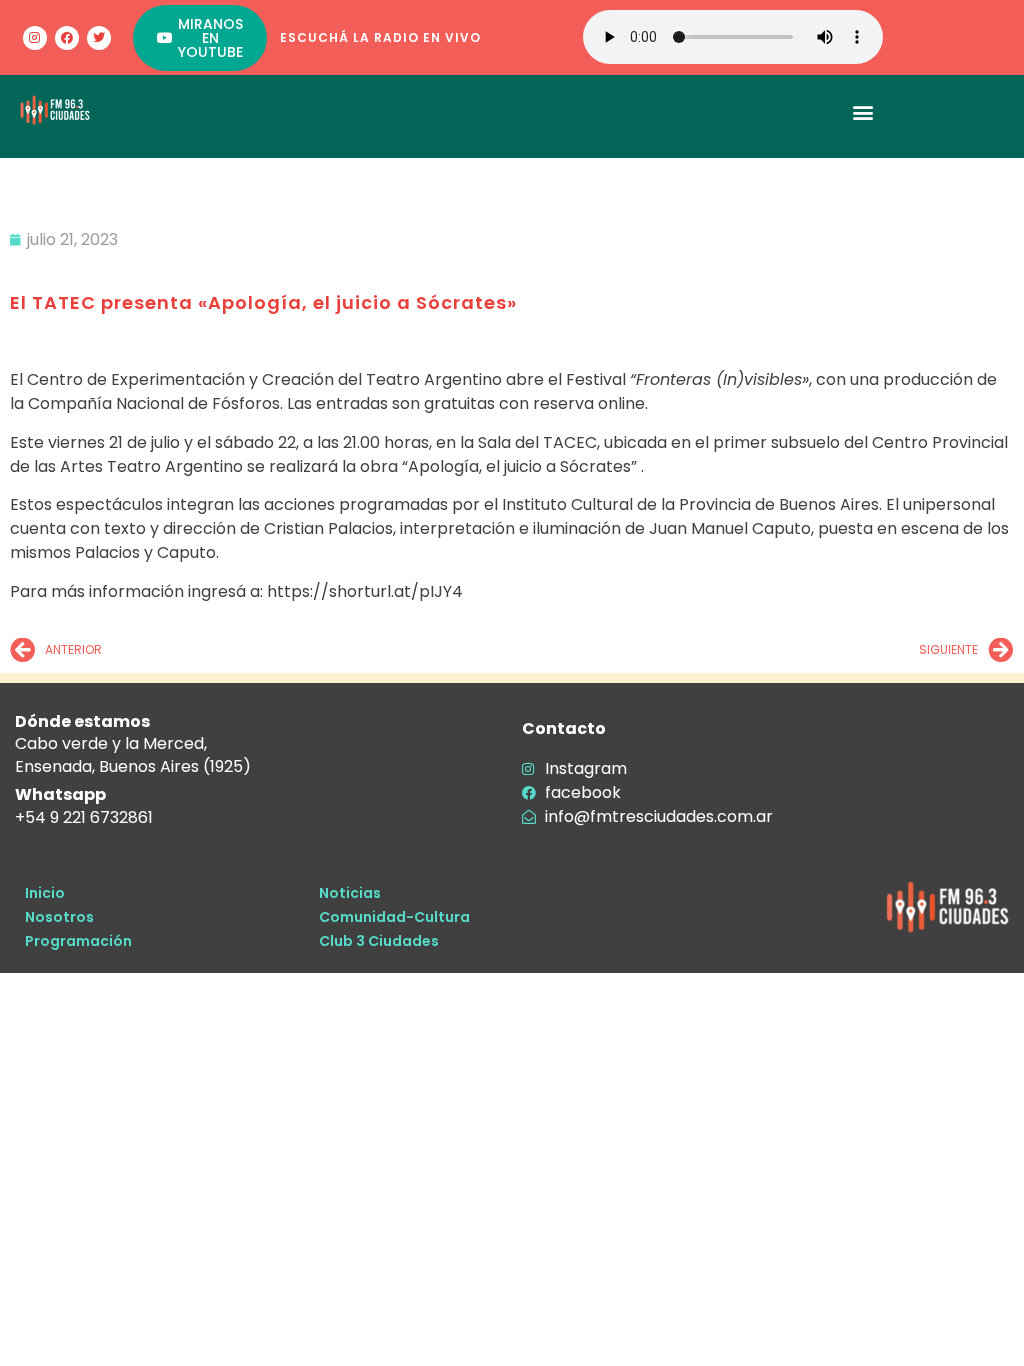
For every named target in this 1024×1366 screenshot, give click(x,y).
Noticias (350, 893)
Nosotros (59, 917)
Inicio (45, 893)
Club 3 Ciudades (379, 941)
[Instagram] (35, 38)
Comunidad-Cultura (394, 917)
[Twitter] (99, 38)
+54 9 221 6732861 (84, 817)
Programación (78, 941)
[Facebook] (67, 38)
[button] (863, 111)
